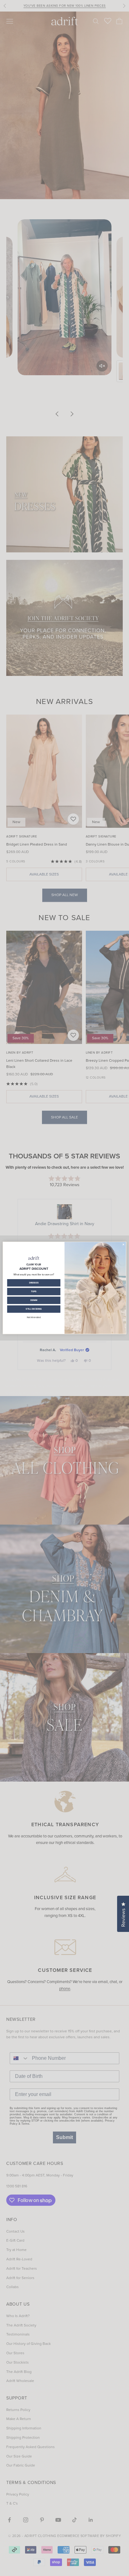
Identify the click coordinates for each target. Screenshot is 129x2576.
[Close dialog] (124, 1245)
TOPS (34, 1292)
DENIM (34, 1300)
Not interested (34, 1317)
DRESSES (34, 1283)
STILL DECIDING (34, 1309)
